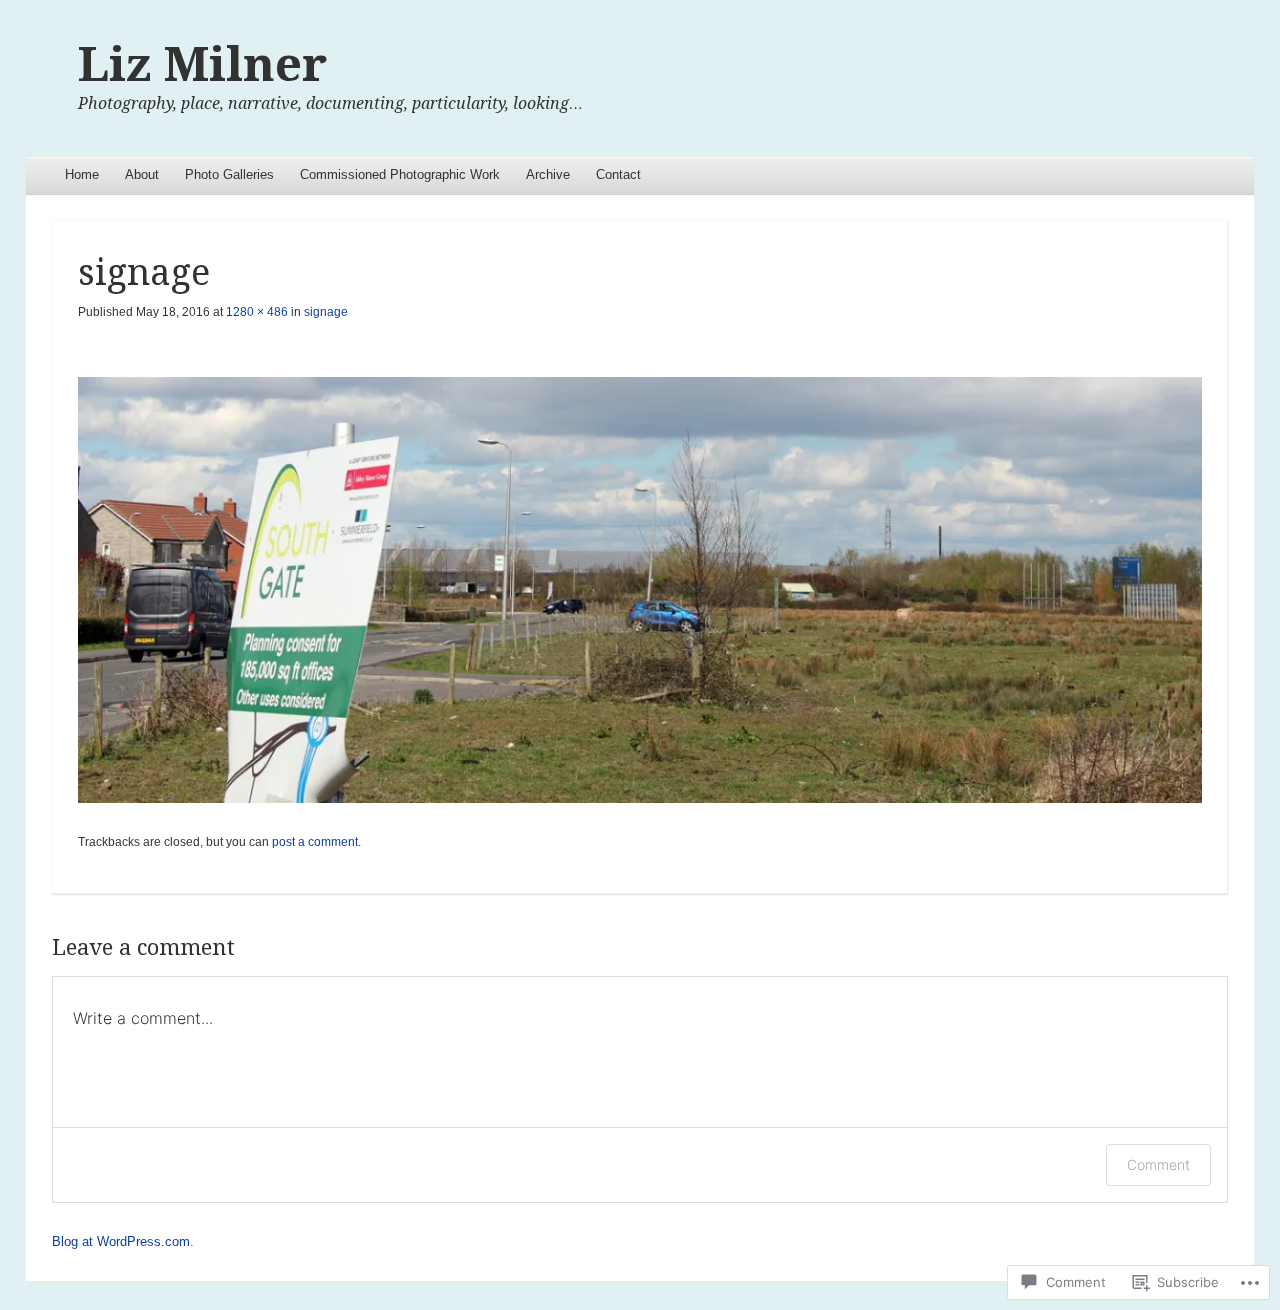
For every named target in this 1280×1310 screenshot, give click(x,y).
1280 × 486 (257, 312)
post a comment (315, 842)
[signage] (640, 590)
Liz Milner (202, 64)
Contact (618, 174)
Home (82, 174)
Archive (548, 174)
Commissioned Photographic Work (400, 174)
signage (326, 312)
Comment (1158, 1164)
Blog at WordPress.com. (123, 1241)
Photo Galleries (229, 174)
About (142, 174)
